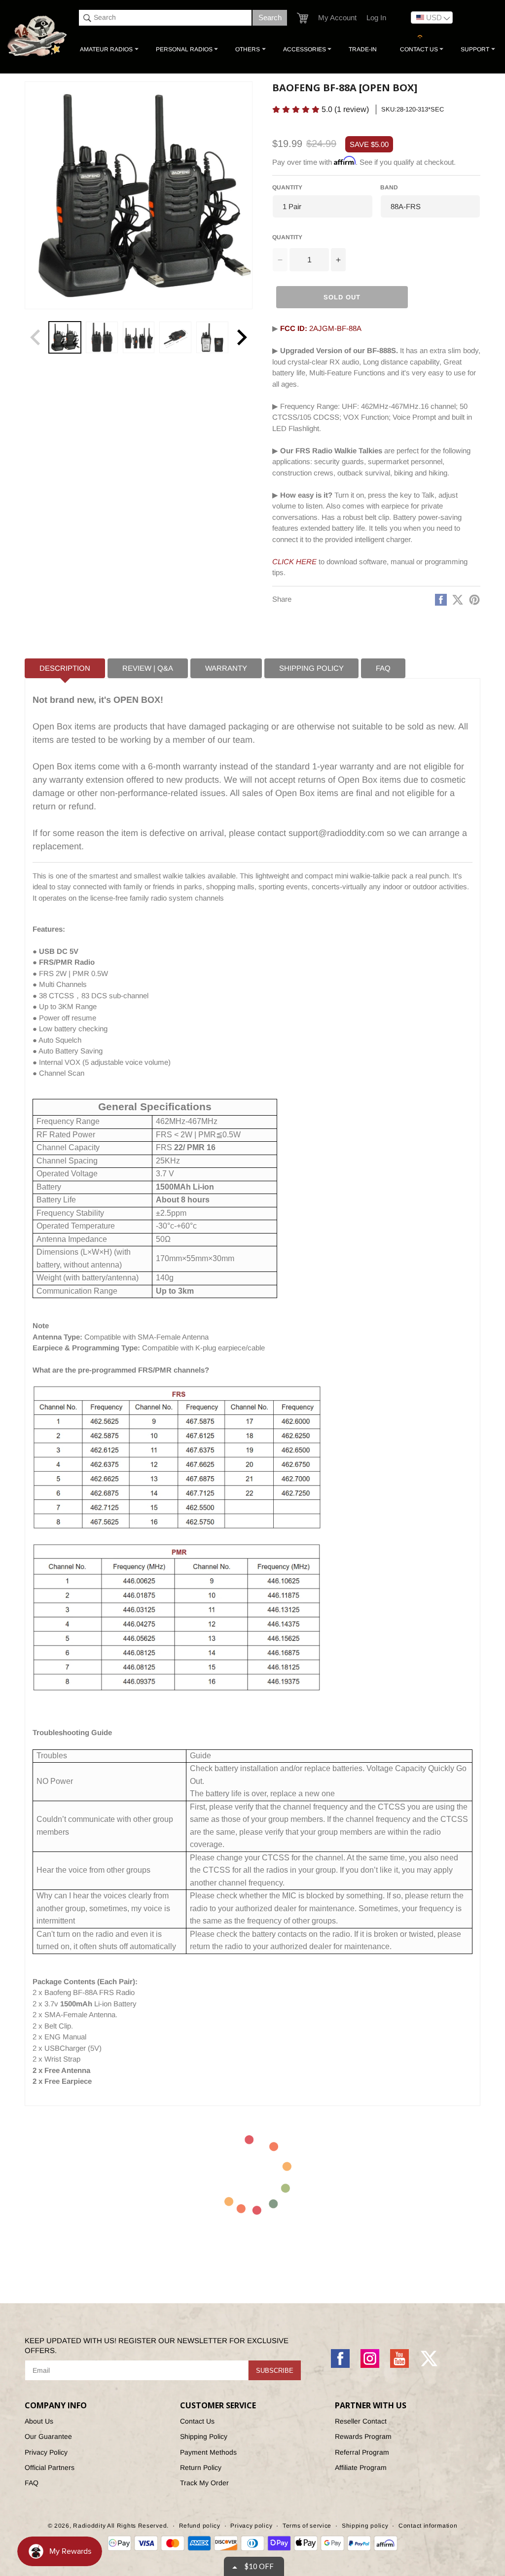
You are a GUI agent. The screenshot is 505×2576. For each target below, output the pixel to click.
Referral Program (362, 2452)
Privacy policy (251, 2526)
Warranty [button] (226, 668)
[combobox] (165, 18)
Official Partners (50, 2467)
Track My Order (204, 2483)
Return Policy (201, 2467)
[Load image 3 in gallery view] (139, 338)
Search (270, 18)
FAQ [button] (383, 668)
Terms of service (307, 2526)
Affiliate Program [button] (361, 2467)
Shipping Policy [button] (311, 668)
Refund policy (200, 2526)
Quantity (287, 187)
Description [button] (65, 668)
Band (389, 187)
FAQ (32, 2483)
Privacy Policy (46, 2452)
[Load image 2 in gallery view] (102, 338)
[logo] (38, 36)
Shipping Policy (204, 2436)
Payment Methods (208, 2452)
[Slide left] (36, 337)
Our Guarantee (48, 2436)
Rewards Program (363, 2436)
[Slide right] (242, 337)
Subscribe (275, 2371)
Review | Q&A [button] (148, 668)
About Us (39, 2421)
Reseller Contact (361, 2421)
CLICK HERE (294, 562)
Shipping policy (365, 2526)
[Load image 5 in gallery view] (212, 338)
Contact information (428, 2526)
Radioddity (89, 2526)
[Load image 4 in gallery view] (175, 338)
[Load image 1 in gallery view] (65, 338)
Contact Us (197, 2421)
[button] (303, 18)
